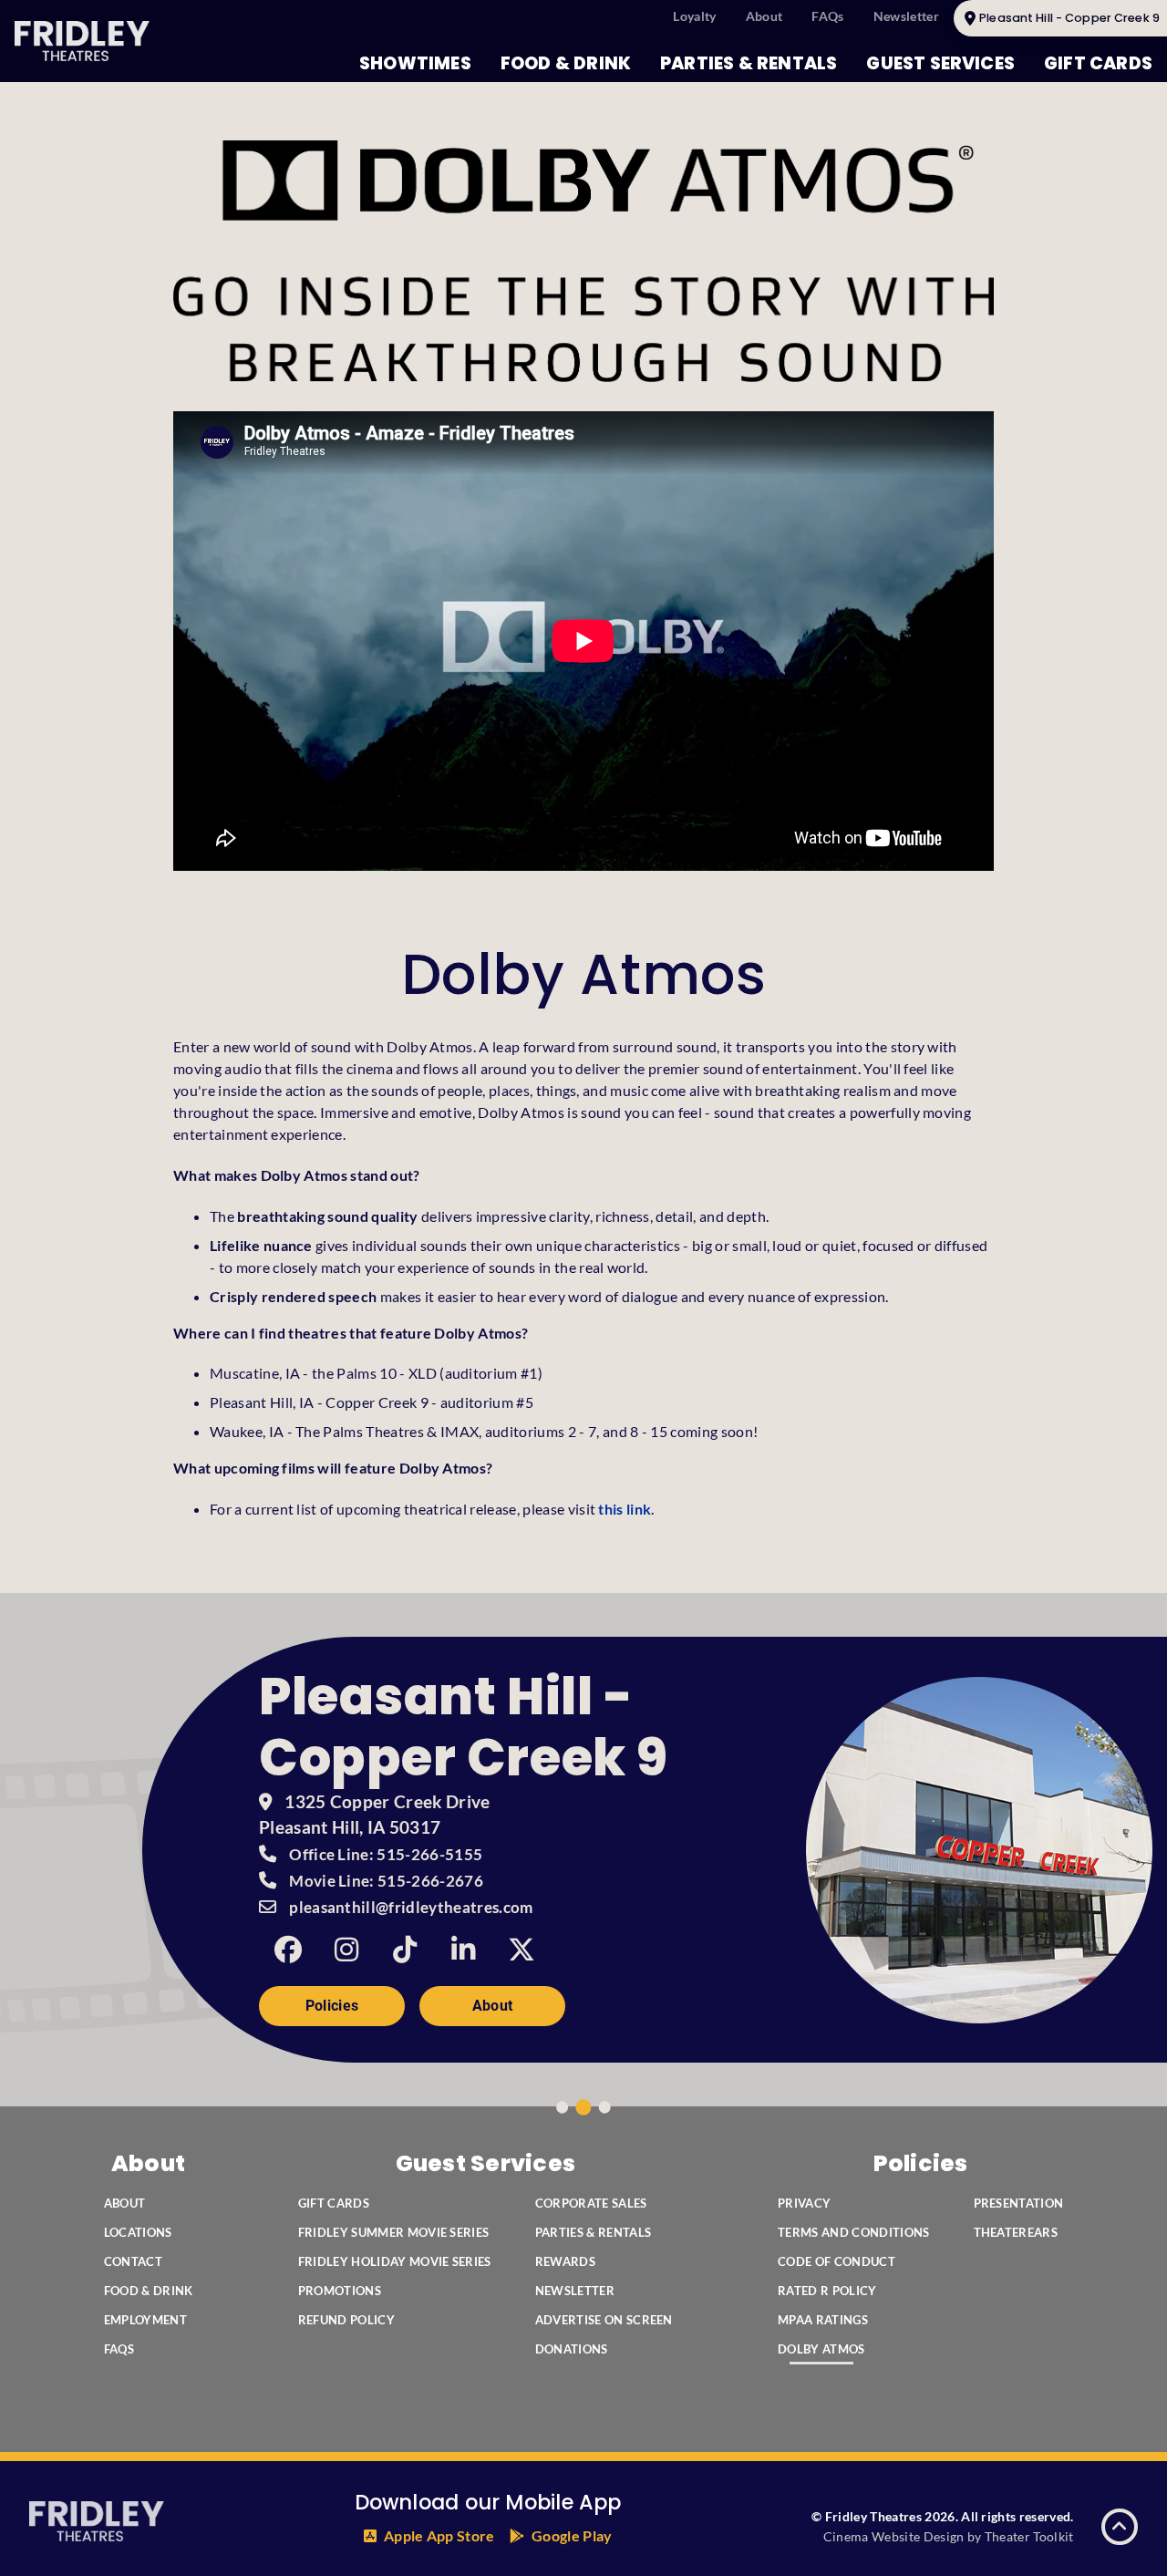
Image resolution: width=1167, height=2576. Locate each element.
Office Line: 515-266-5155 (386, 1854)
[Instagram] (346, 1950)
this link (625, 1509)
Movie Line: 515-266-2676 (386, 1881)
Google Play (572, 2535)
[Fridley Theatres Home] (82, 41)
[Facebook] (288, 1950)
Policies (332, 2006)
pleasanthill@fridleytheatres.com (411, 1907)
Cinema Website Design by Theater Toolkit (949, 2536)
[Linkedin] (463, 1950)
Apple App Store (439, 2535)
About (493, 2006)
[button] (1120, 2527)
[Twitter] (522, 1950)
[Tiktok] (405, 1950)
